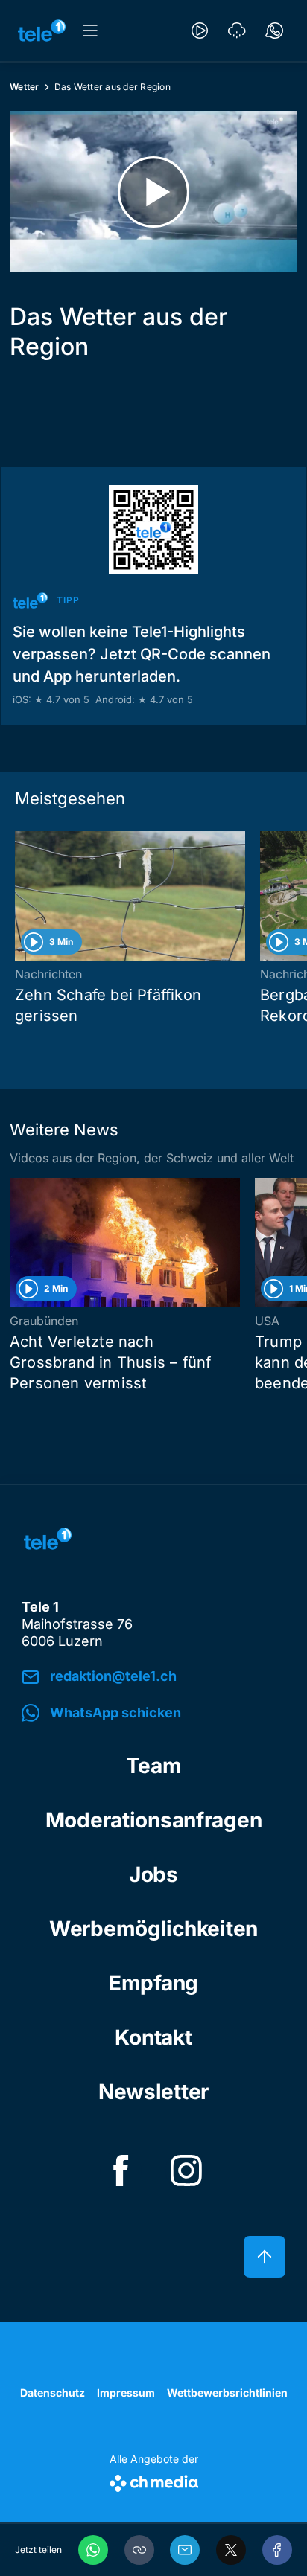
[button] (139, 2550)
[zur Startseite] (42, 31)
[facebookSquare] (121, 2170)
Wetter (25, 87)
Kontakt (153, 2037)
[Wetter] (237, 31)
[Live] (200, 31)
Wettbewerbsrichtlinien (227, 2393)
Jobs (153, 1874)
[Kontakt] (274, 31)
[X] (231, 2550)
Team (154, 1766)
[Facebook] (277, 2550)
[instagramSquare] (186, 2170)
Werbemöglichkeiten (153, 1929)
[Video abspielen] (153, 192)
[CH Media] (154, 2480)
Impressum (126, 2393)
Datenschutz (53, 2393)
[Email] (185, 2550)
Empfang (153, 1983)
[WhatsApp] (93, 2550)
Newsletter (153, 2092)
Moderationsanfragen (154, 1820)
